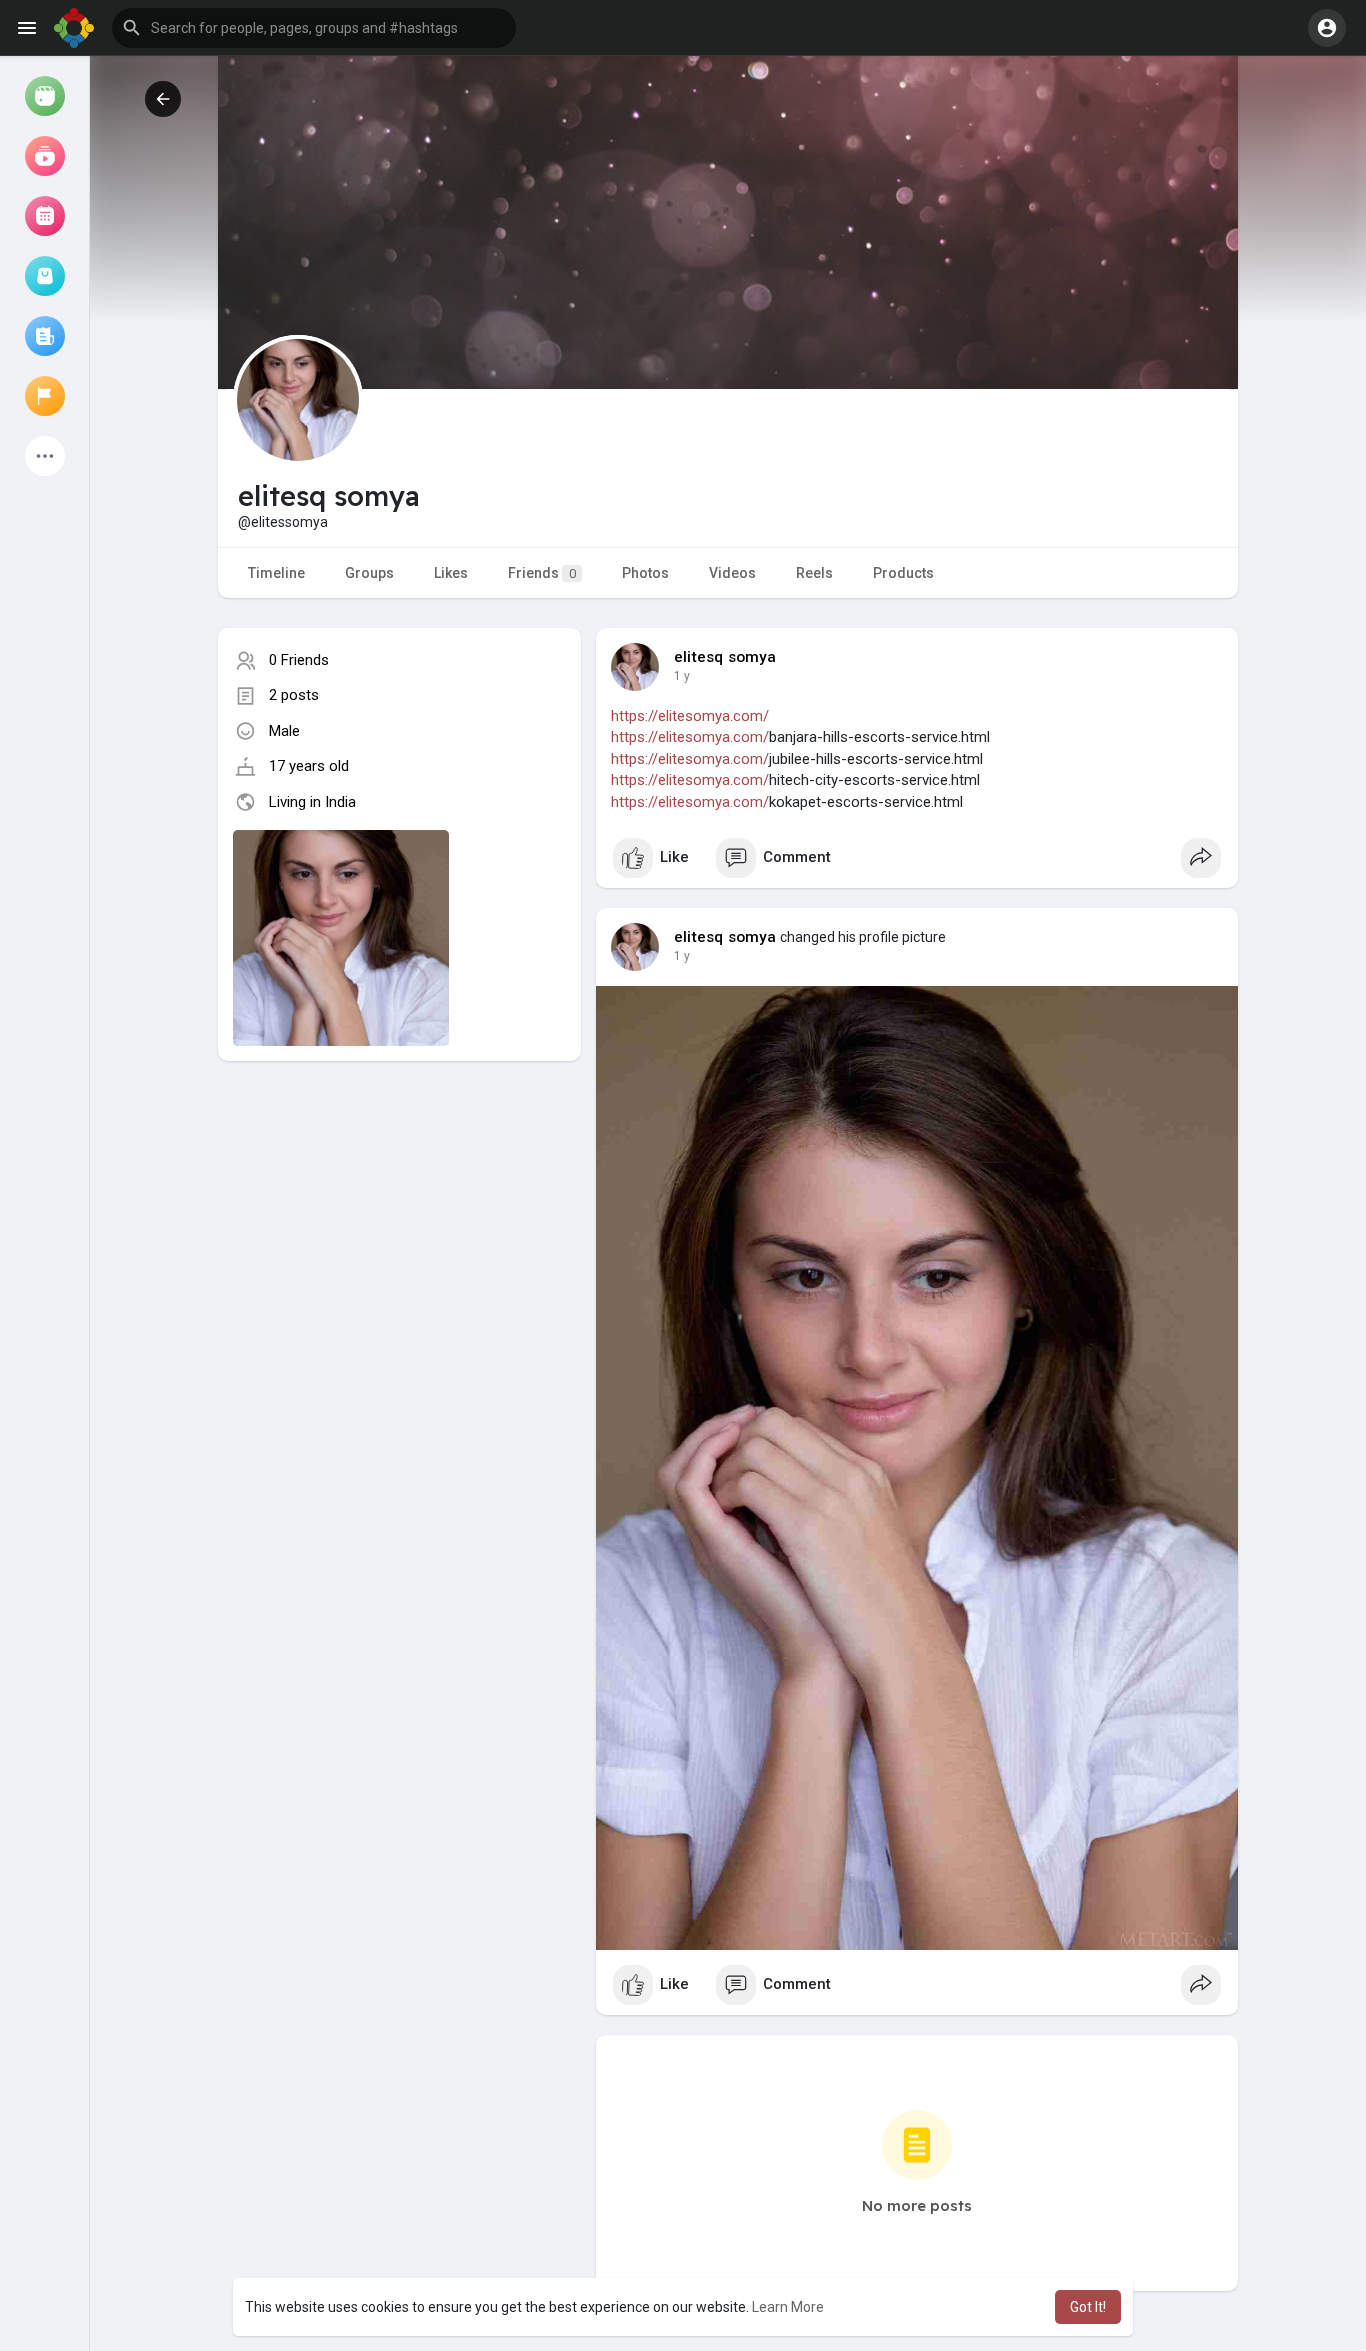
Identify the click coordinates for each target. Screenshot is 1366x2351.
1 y (682, 676)
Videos (732, 573)
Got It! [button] (1088, 2307)
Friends (542, 573)
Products (903, 573)
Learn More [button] (788, 2307)
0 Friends (299, 660)
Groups (369, 573)
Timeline (276, 573)
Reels (814, 573)
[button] (314, 28)
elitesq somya (725, 657)
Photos (645, 573)
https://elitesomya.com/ (690, 716)
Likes (451, 573)
